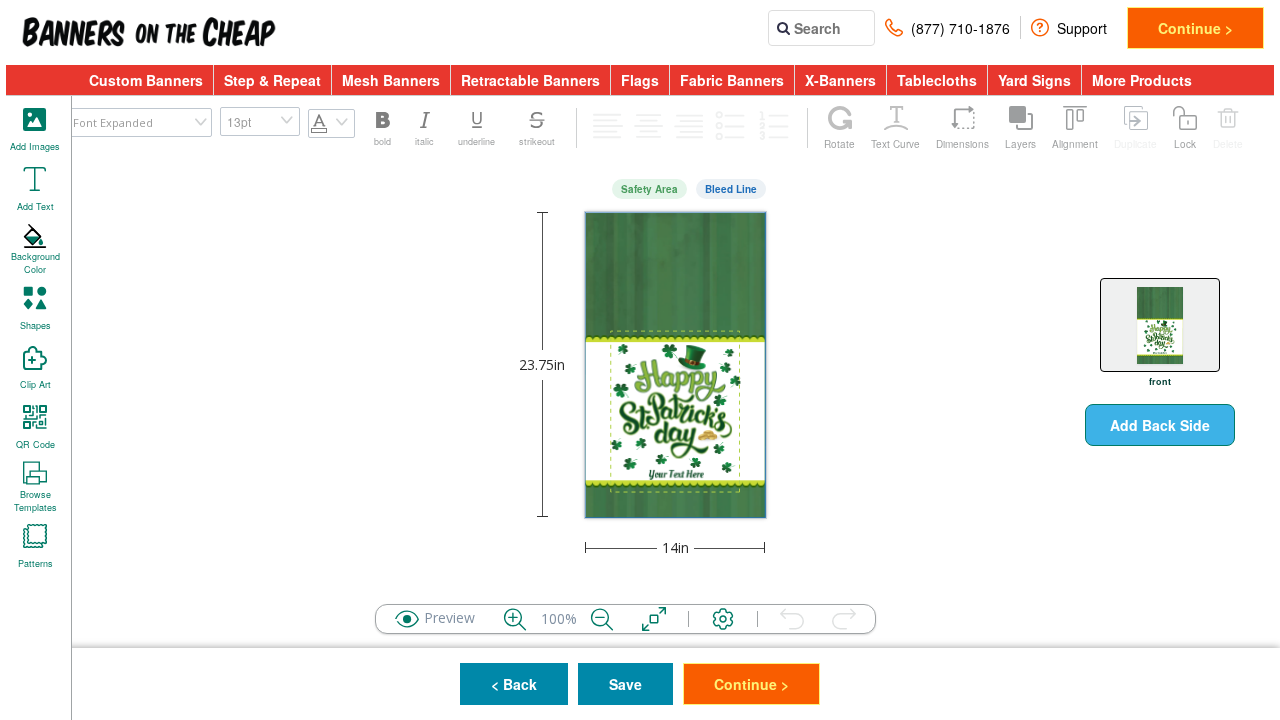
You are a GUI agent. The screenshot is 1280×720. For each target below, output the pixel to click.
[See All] (654, 619)
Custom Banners (146, 80)
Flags (640, 80)
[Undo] (792, 619)
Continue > (1195, 28)
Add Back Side (1160, 425)
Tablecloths (937, 80)
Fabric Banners (732, 80)
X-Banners (840, 80)
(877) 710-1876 (960, 28)
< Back (514, 684)
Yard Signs (1034, 80)
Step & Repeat (272, 80)
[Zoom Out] (602, 619)
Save (625, 684)
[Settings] (723, 619)
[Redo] (844, 619)
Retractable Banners (530, 80)
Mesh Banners (391, 80)
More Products (1142, 80)
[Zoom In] (515, 619)
